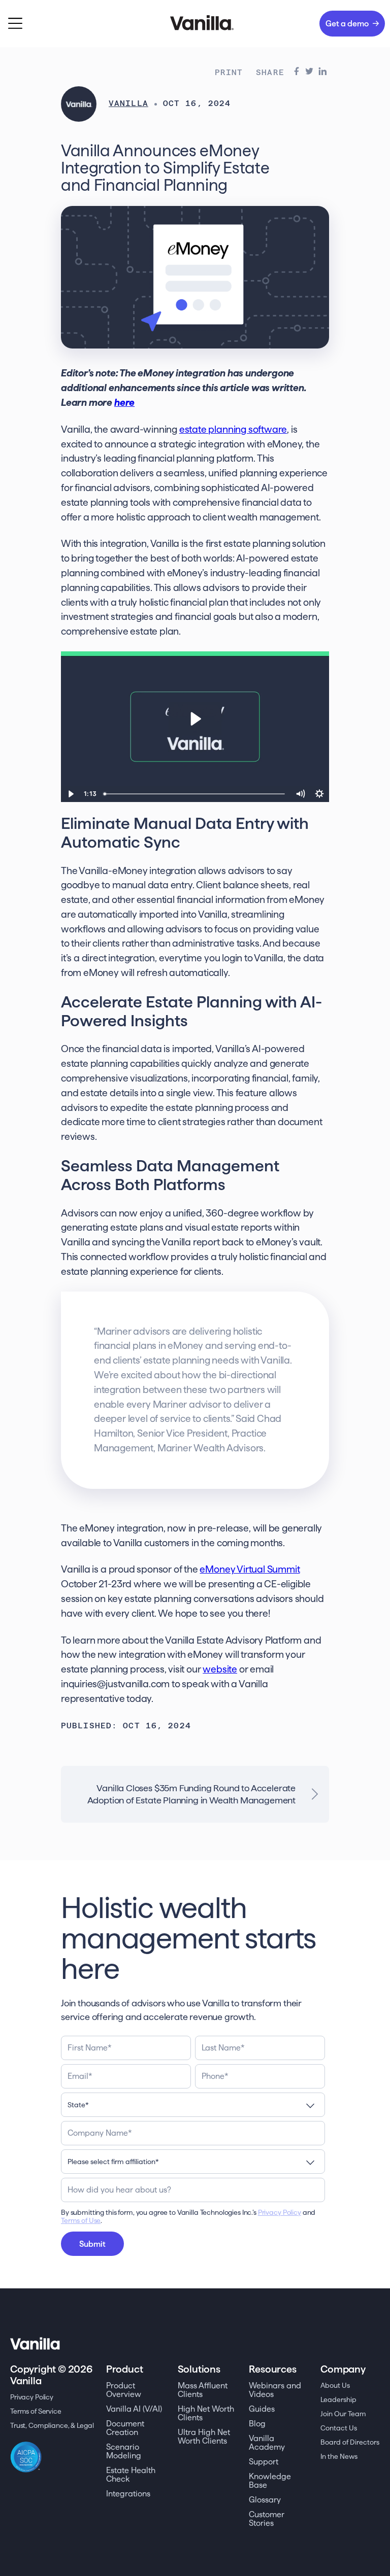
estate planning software (233, 429)
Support (264, 2462)
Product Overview (124, 2390)
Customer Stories (267, 2519)
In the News (339, 2456)
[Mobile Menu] (15, 24)
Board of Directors (350, 2442)
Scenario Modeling (124, 2451)
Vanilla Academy (267, 2443)
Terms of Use (81, 2220)
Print (229, 73)
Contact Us (339, 2428)
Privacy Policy (280, 2212)
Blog (257, 2424)
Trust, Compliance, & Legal (52, 2425)
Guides (262, 2409)
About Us (335, 2385)
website (220, 1669)
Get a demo (347, 24)
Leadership (338, 2399)
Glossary (265, 2500)
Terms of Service (36, 2411)
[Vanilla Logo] (195, 23)
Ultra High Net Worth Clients (204, 2436)
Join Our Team (343, 2414)
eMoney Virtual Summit (250, 1569)
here (124, 403)
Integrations (128, 2494)
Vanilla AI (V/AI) (134, 2409)
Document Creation (125, 2428)
